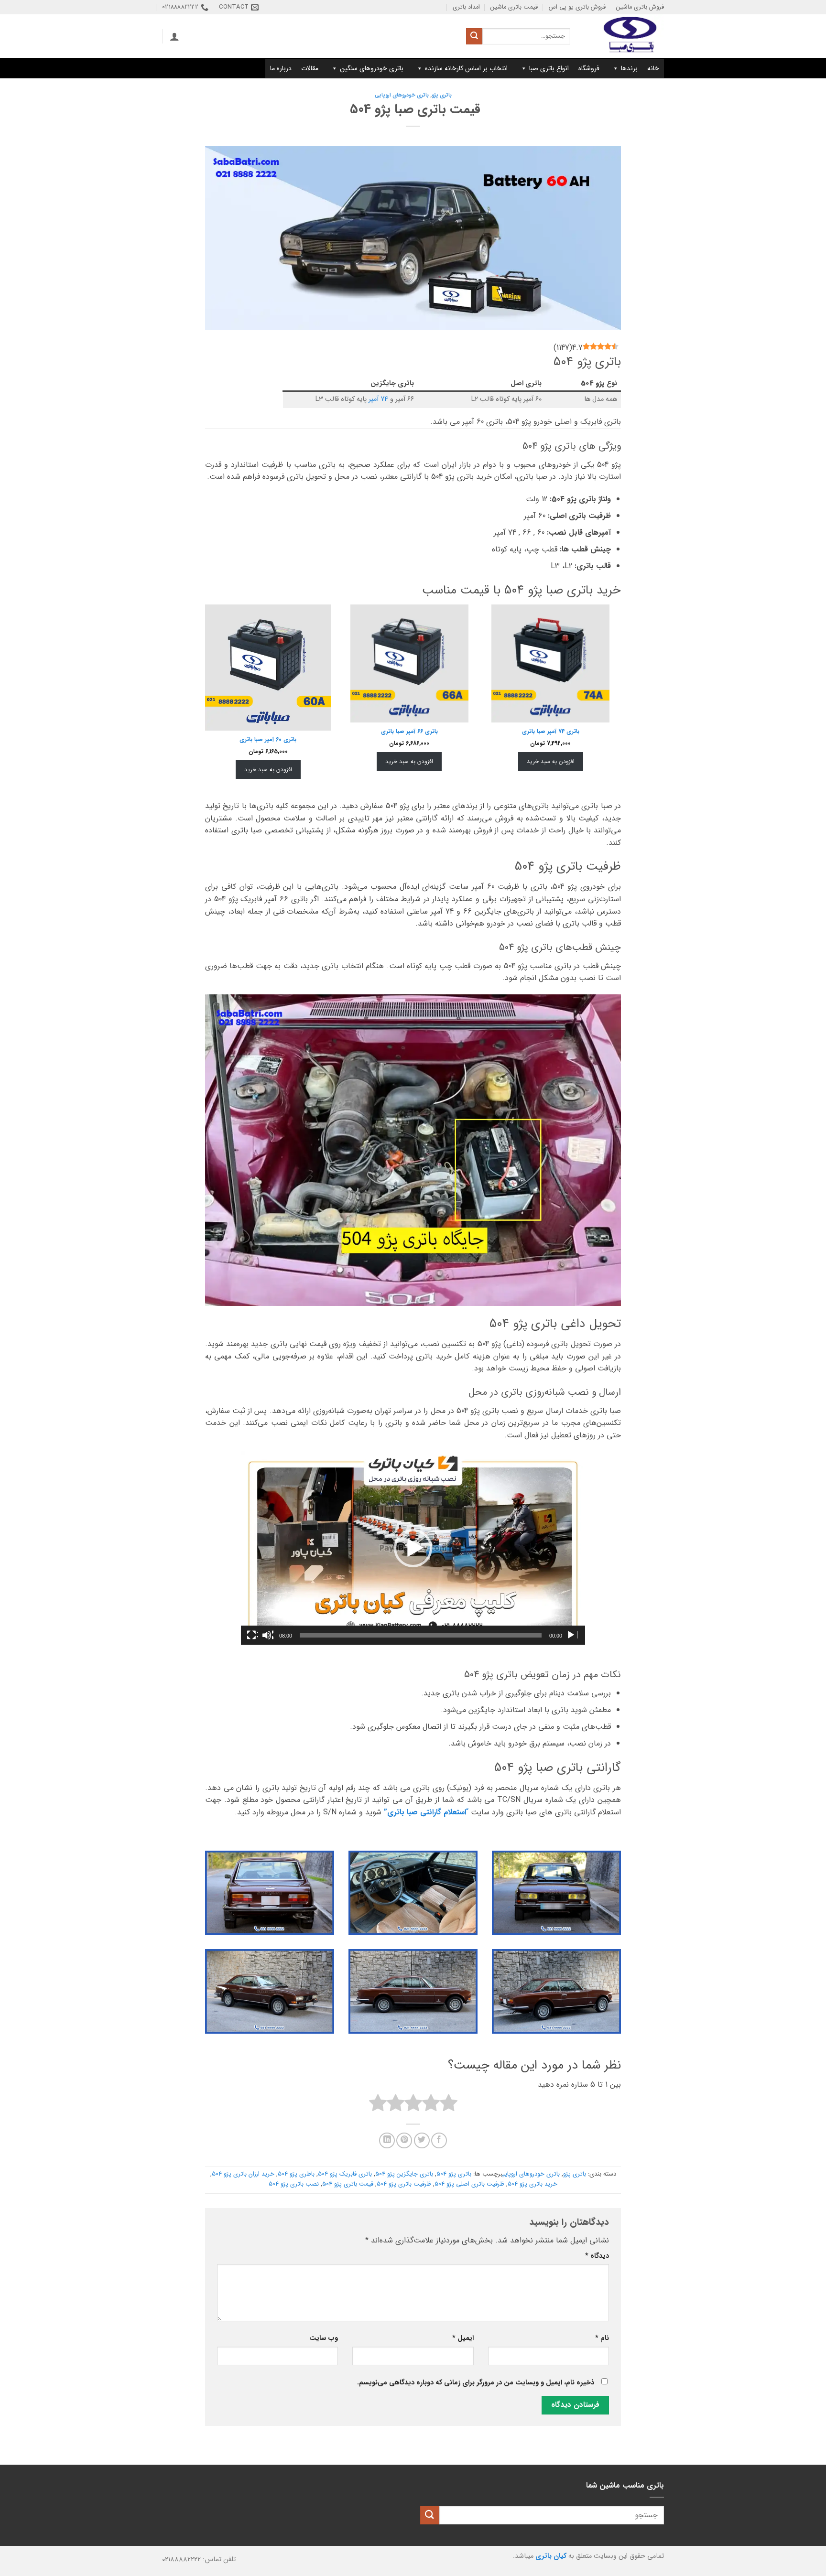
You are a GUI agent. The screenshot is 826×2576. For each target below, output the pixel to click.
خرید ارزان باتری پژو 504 (243, 2174)
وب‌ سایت (324, 2338)
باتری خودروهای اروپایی (402, 95)
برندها (629, 68)
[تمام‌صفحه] (252, 1635)
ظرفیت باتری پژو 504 (404, 2184)
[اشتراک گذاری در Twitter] (422, 2140)
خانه (653, 68)
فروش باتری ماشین (640, 7)
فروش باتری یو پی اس (577, 7)
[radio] (449, 2105)
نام (602, 2338)
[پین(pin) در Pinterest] (404, 2140)
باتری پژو (442, 95)
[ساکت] (268, 1635)
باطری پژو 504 (296, 2174)
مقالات (310, 68)
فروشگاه (589, 68)
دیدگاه (597, 2256)
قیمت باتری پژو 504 (348, 2184)
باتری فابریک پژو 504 (345, 2174)
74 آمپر (378, 399)
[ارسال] (474, 36)
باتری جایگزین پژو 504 (404, 2174)
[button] (174, 36)
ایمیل (463, 2338)
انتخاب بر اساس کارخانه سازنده (466, 68)
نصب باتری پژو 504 (294, 2184)
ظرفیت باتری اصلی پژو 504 (469, 2184)
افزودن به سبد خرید (551, 761)
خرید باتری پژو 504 (533, 2184)
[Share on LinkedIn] (387, 2140)
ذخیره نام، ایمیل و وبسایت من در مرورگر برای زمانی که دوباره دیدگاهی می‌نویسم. (476, 2383)
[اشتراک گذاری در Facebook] (439, 2140)
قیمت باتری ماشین (514, 7)
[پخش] (572, 1635)
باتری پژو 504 (454, 2174)
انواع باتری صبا (549, 68)
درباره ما (281, 68)
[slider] (421, 1635)
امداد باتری (466, 7)
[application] (413, 1548)
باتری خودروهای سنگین (372, 68)
